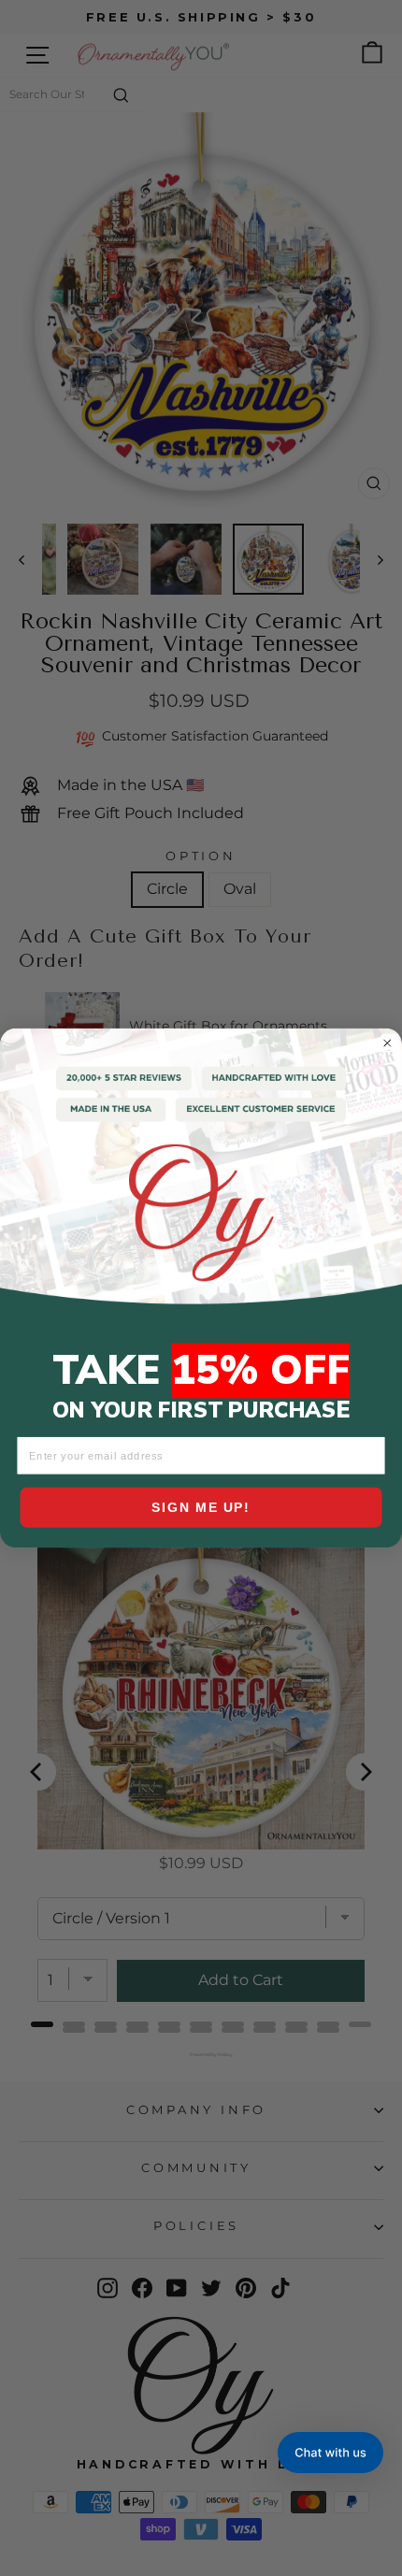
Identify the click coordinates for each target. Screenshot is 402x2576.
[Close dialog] (388, 1043)
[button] (330, 2453)
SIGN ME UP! (201, 1507)
